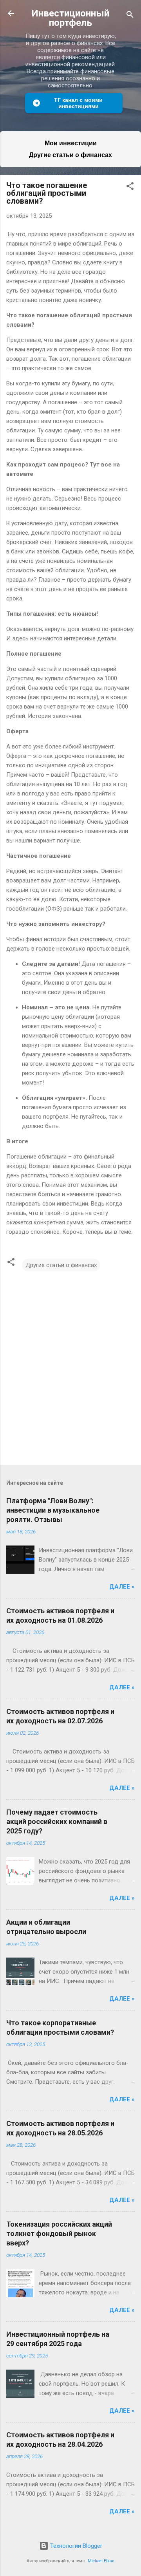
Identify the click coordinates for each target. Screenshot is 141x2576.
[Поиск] (130, 16)
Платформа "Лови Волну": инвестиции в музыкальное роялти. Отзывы (53, 1510)
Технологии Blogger (75, 2546)
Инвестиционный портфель (70, 18)
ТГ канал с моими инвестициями (78, 103)
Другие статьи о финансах (70, 155)
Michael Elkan (101, 2561)
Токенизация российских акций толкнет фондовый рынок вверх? (59, 2233)
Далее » (122, 1587)
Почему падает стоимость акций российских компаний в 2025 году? (57, 1821)
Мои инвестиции (71, 143)
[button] (130, 187)
